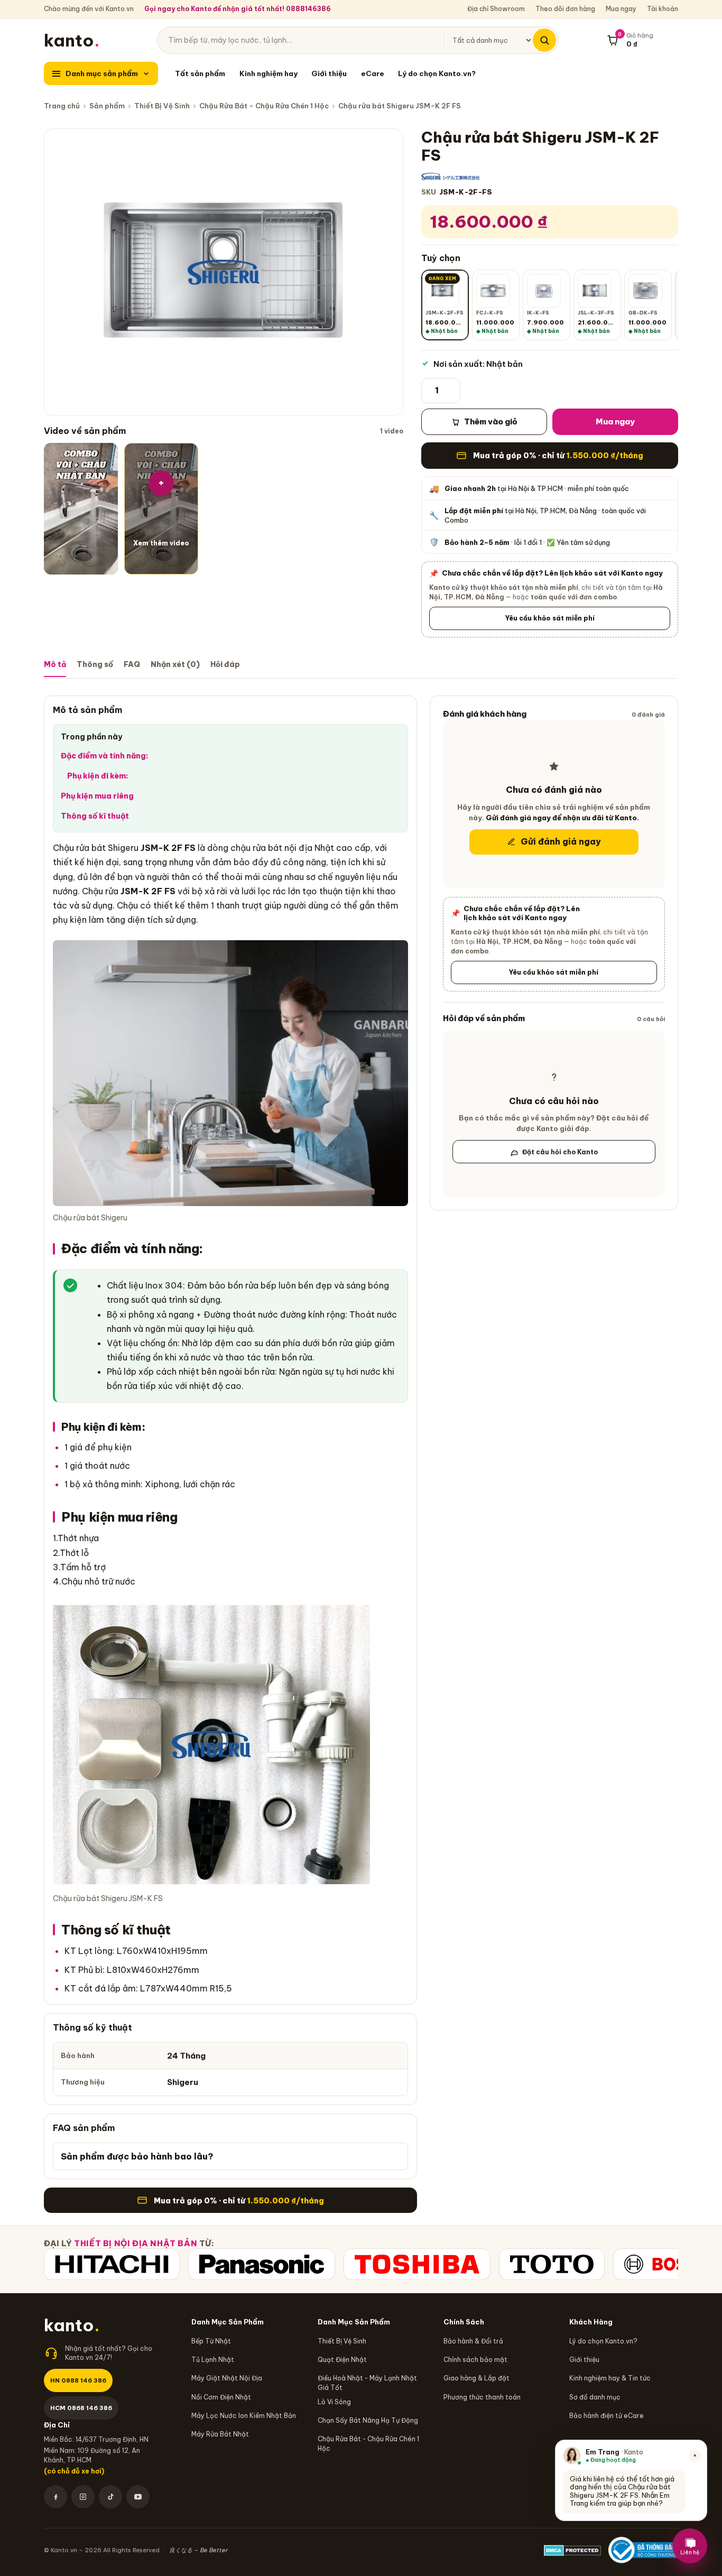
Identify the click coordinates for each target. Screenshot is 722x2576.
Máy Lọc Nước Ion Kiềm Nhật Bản (244, 2416)
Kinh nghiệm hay (269, 73)
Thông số (95, 664)
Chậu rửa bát (79, 848)
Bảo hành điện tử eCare (607, 2416)
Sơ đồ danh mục (595, 2397)
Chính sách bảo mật (475, 2360)
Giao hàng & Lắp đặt (476, 2378)
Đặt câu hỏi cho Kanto (560, 1152)
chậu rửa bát (256, 848)
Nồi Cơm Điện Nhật (221, 2397)
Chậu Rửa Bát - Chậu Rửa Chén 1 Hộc (264, 106)
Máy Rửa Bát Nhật (220, 2434)
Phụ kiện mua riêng (97, 796)
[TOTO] (552, 2264)
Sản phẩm (107, 106)
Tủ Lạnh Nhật (213, 2360)
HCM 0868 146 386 (81, 2408)
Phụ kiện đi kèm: (98, 776)
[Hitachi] (112, 2264)
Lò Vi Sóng (334, 2402)
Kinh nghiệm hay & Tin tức (610, 2378)
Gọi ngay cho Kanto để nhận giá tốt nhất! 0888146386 (238, 9)
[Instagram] (83, 2497)
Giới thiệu (329, 73)
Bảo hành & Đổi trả (473, 2341)
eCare (373, 73)
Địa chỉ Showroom (496, 9)
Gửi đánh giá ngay (561, 842)
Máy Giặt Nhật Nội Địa (227, 2378)
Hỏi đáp (225, 664)
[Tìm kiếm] (544, 40)
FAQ (132, 664)
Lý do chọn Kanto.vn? (437, 73)
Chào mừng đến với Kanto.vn (89, 9)
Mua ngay (621, 9)
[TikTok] (110, 2497)
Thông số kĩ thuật (95, 816)
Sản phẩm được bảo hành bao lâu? (137, 2156)
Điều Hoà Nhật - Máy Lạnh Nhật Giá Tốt (367, 2383)
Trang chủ (62, 106)
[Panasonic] (262, 2264)
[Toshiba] (417, 2264)
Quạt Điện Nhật (342, 2360)
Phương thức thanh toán (482, 2397)
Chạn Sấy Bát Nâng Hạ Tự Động (368, 2420)
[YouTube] (138, 2497)
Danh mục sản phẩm (102, 73)
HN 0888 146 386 (78, 2380)
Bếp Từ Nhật (211, 2341)
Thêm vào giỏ (491, 421)
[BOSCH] (667, 2264)
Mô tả (55, 664)
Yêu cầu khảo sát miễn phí (550, 618)
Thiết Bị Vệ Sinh (162, 106)
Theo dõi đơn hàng (565, 9)
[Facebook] (55, 2497)
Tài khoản (663, 9)
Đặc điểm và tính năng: (105, 756)
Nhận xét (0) (175, 664)
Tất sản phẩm (200, 73)
